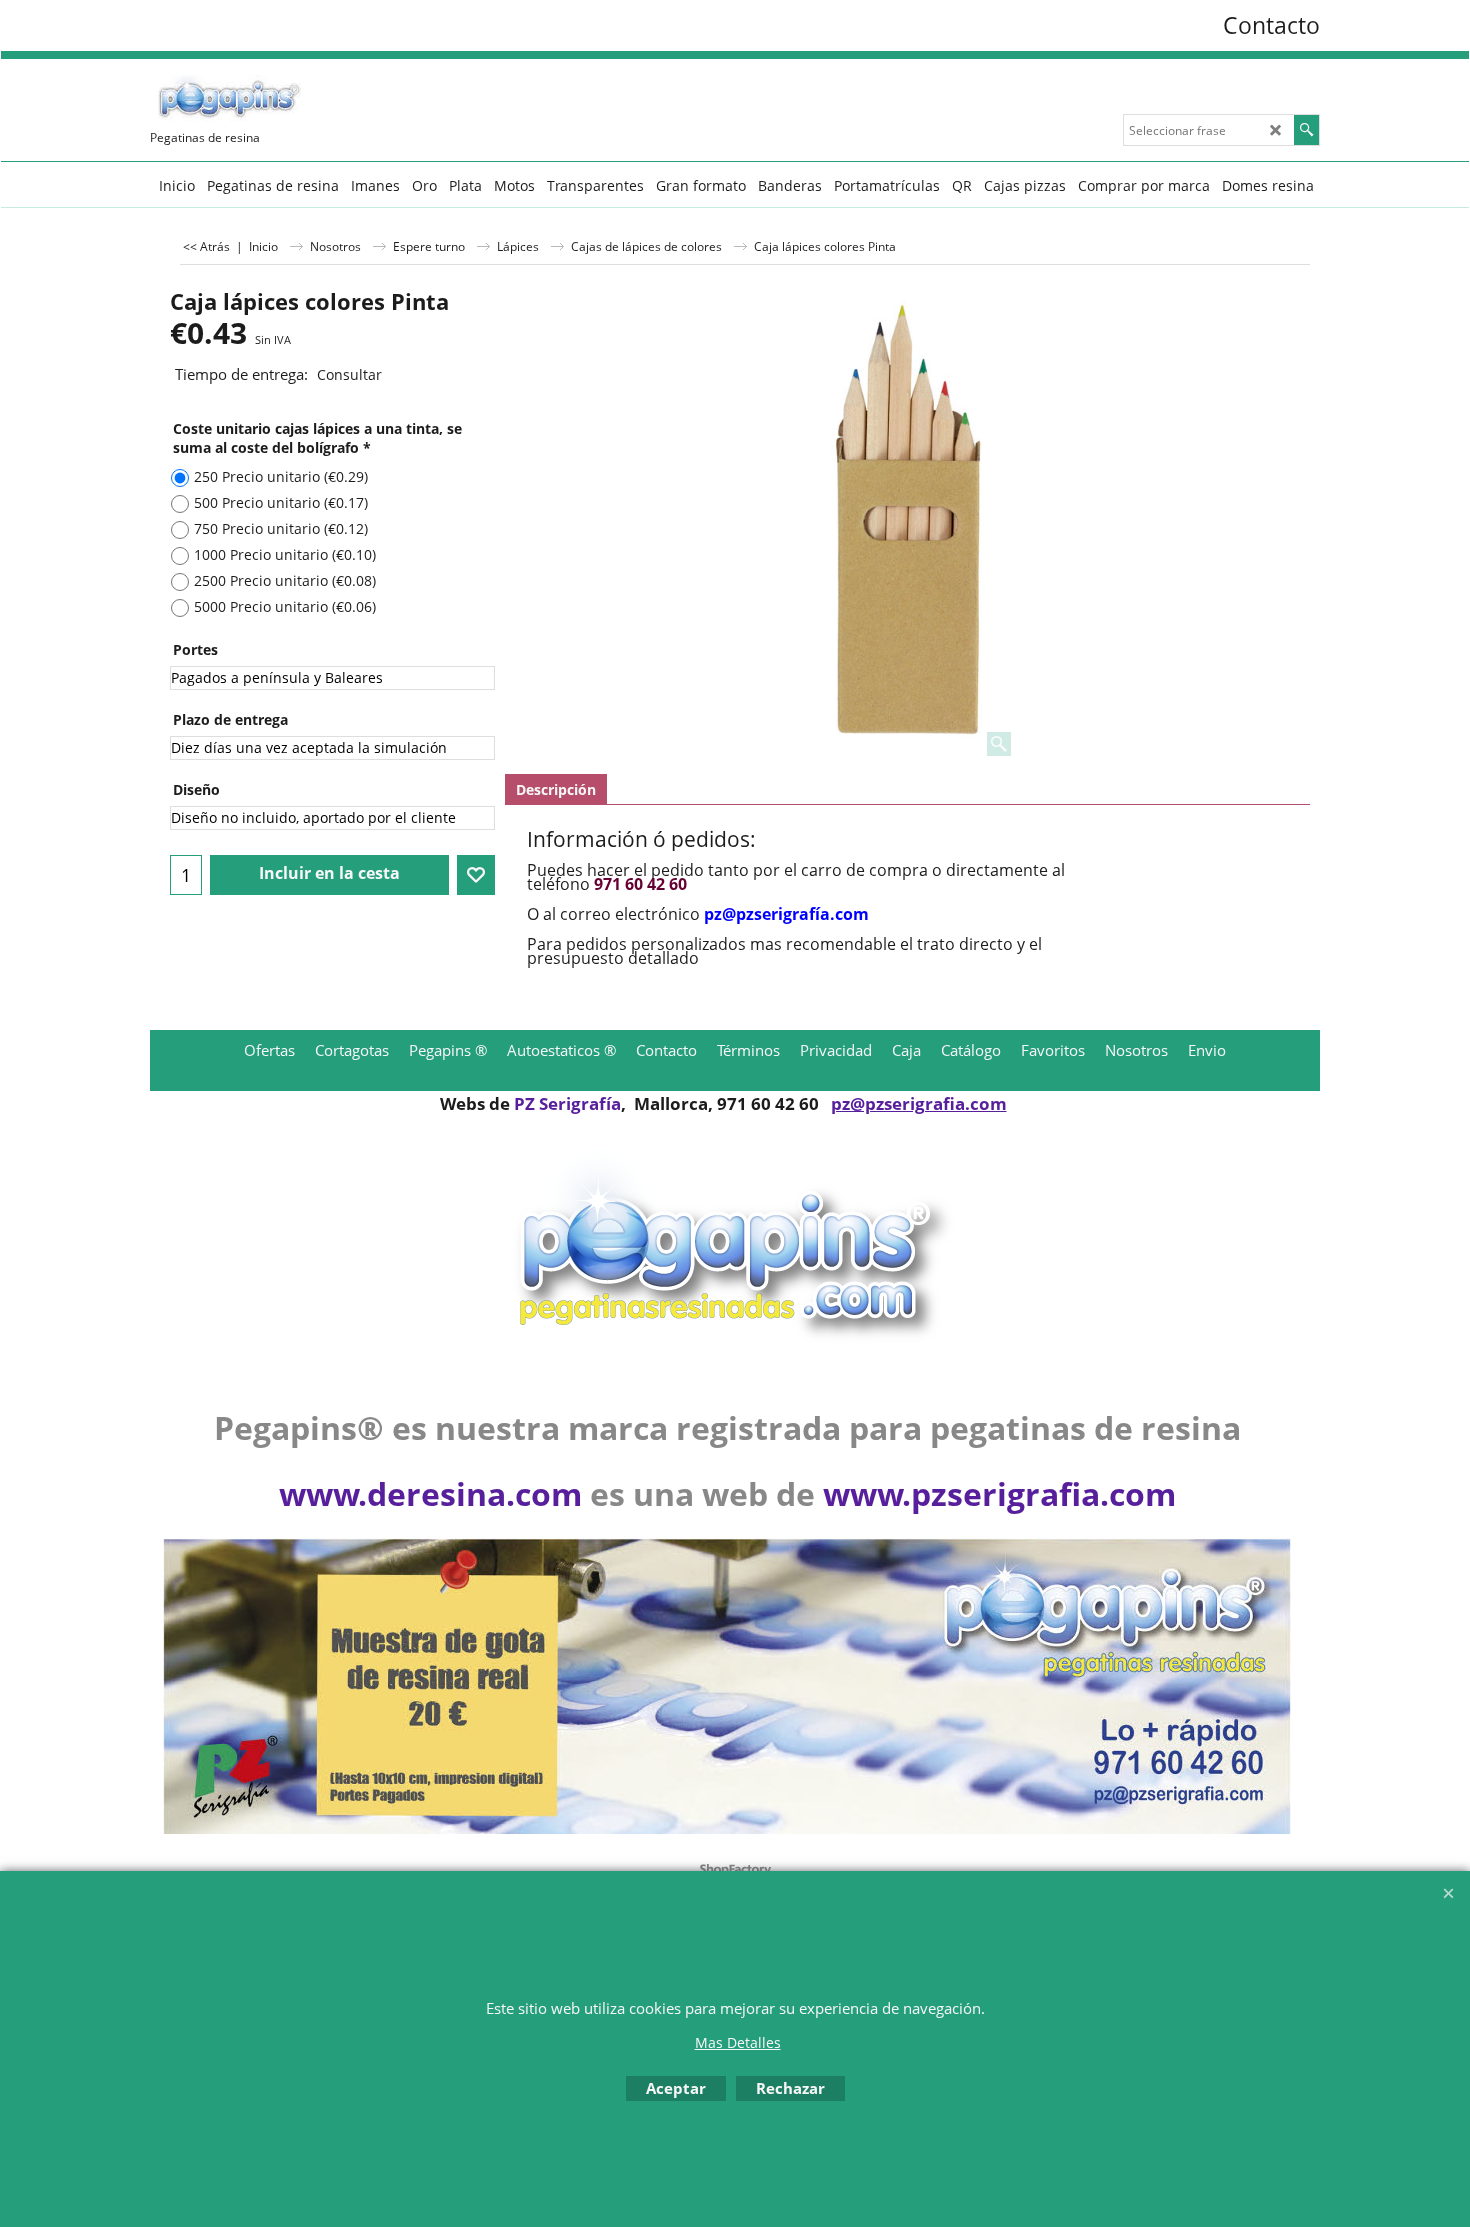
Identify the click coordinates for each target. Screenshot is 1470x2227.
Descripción (556, 789)
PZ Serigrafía (567, 1103)
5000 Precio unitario (285, 606)
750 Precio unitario (281, 528)
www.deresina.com (430, 1493)
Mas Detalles (738, 2042)
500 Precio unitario (281, 502)
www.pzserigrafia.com (999, 1493)
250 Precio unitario (281, 476)
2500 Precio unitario (285, 580)
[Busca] (1306, 130)
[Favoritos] (476, 875)
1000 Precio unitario (285, 554)
